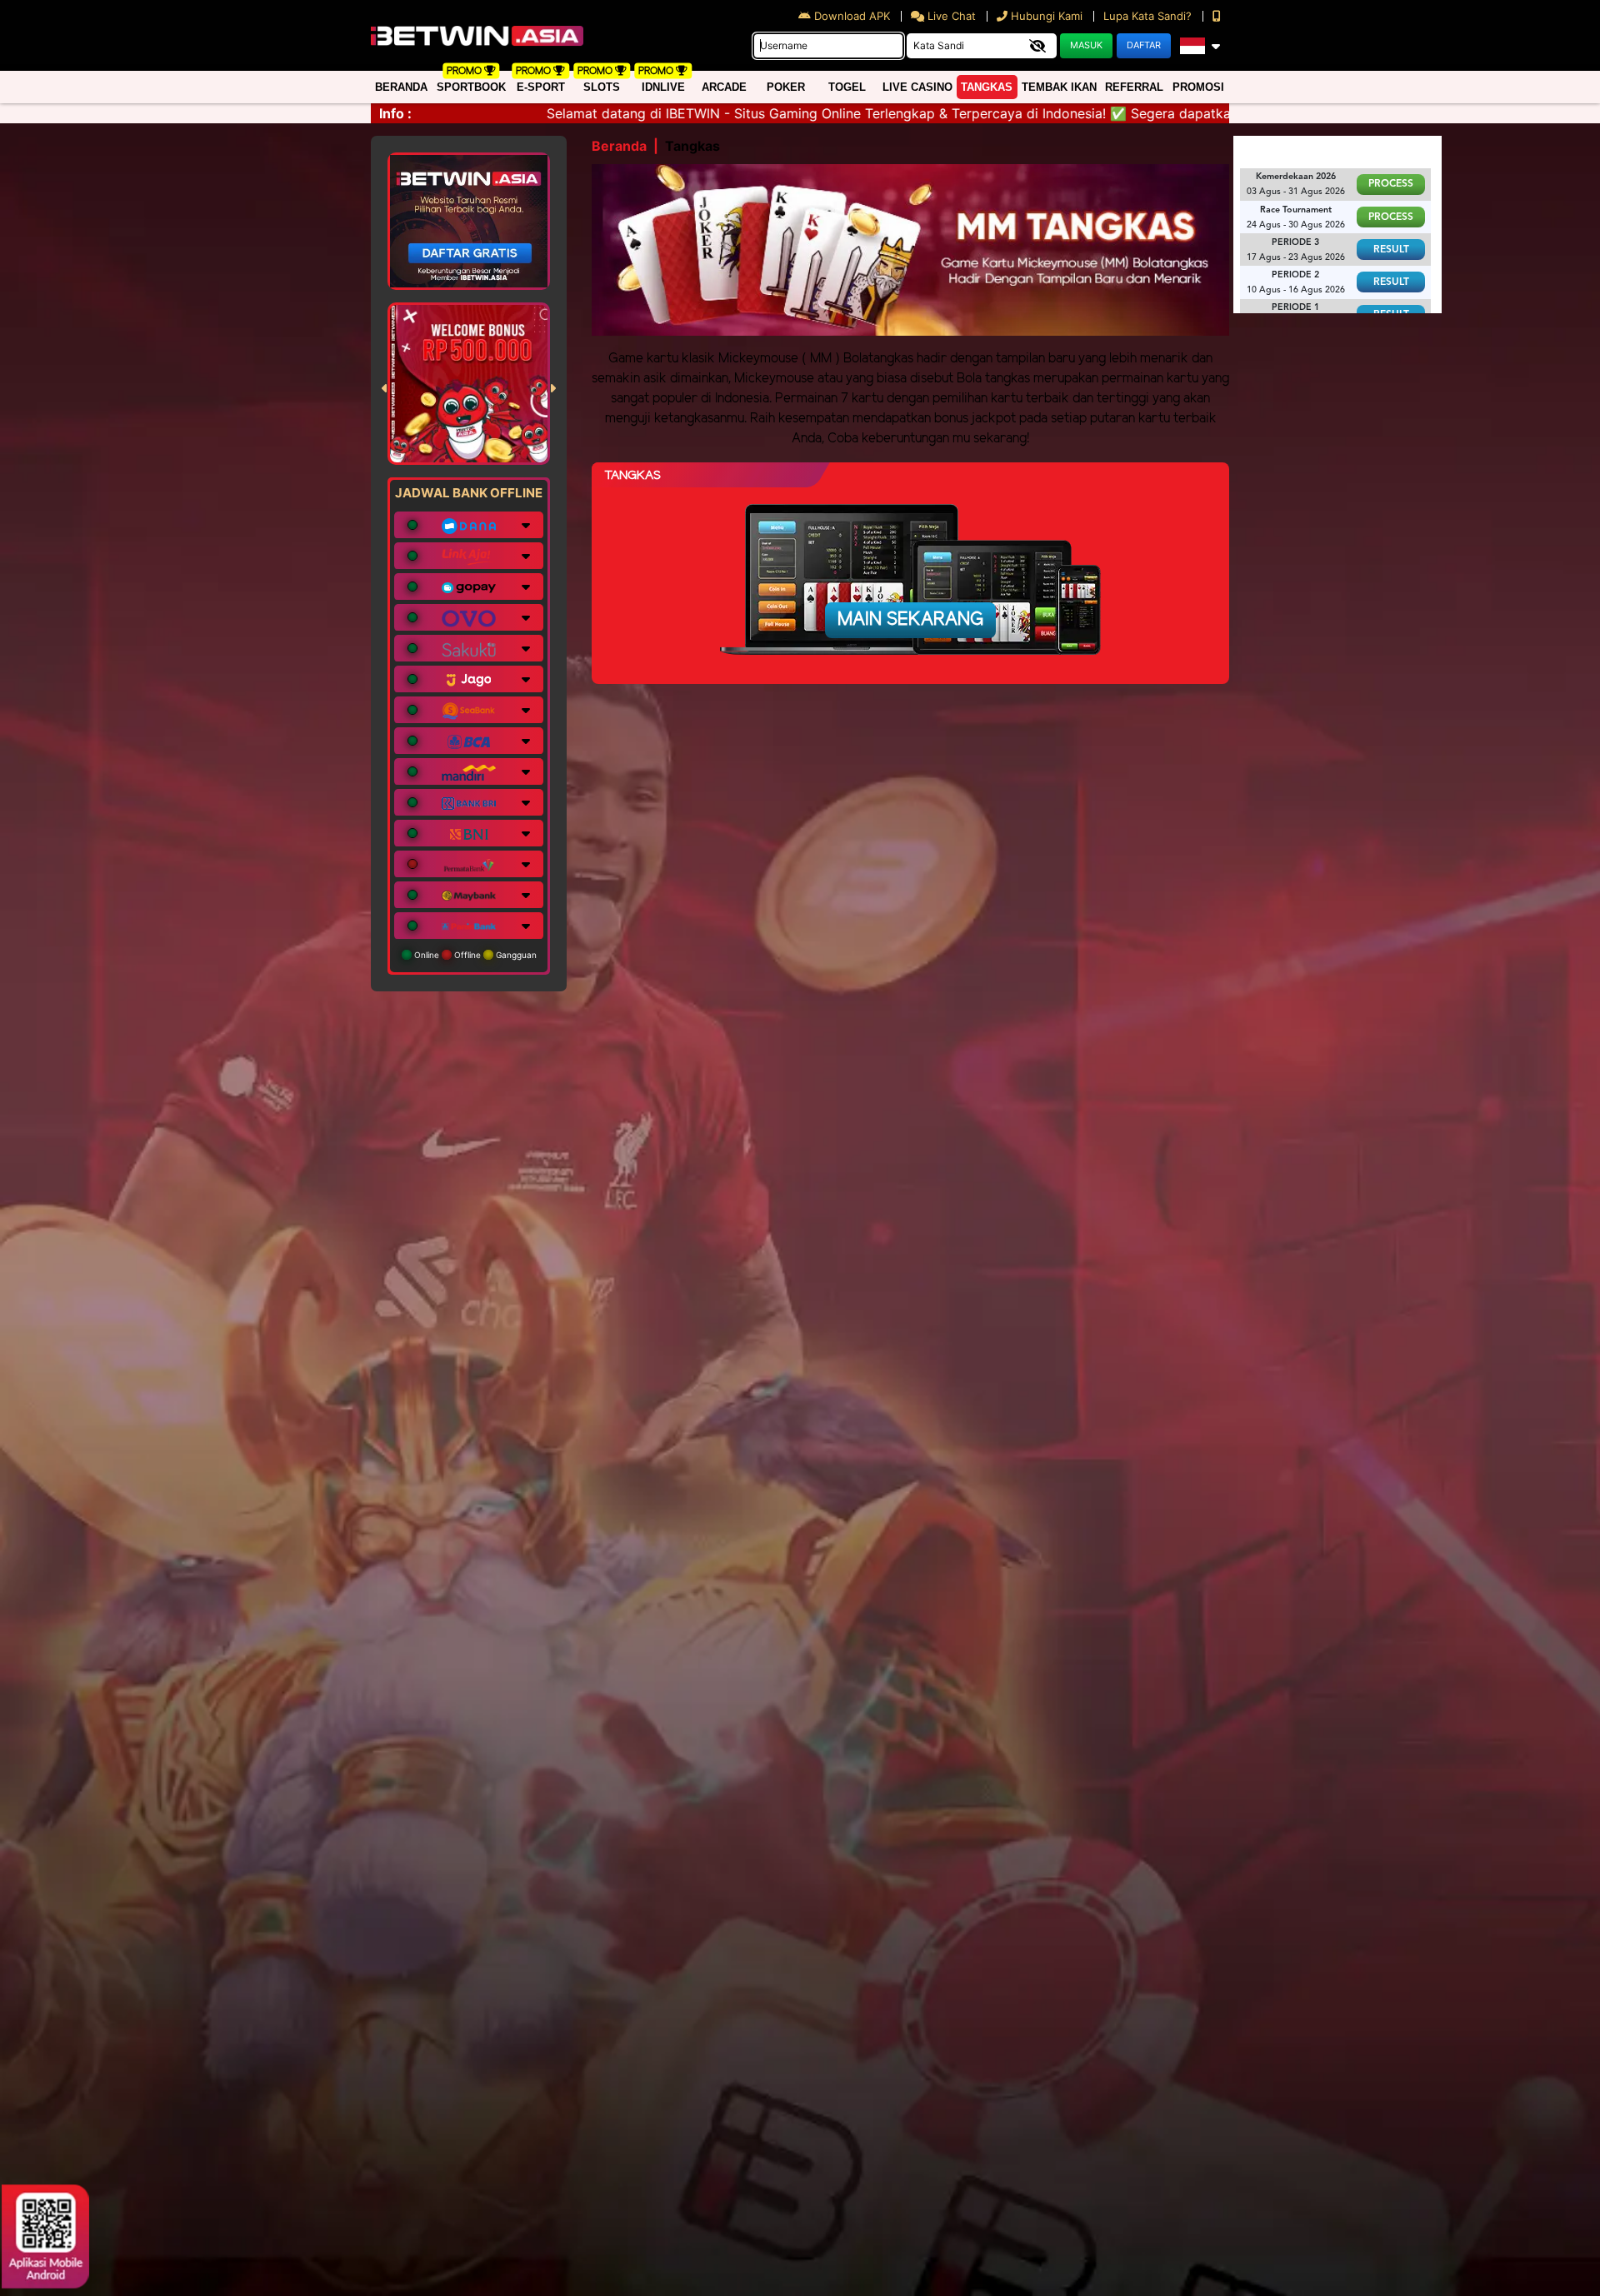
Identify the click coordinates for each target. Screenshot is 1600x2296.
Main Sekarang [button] (910, 620)
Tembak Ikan (1059, 87)
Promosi (1198, 87)
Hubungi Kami (1047, 16)
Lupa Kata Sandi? (1149, 16)
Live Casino (917, 87)
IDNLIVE (663, 87)
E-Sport (541, 87)
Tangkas (987, 87)
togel (847, 87)
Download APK (852, 16)
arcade (724, 87)
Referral (1134, 87)
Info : (395, 113)
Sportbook (471, 87)
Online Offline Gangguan (474, 955)
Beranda (401, 87)
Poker (786, 87)
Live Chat (950, 16)
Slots (602, 87)
